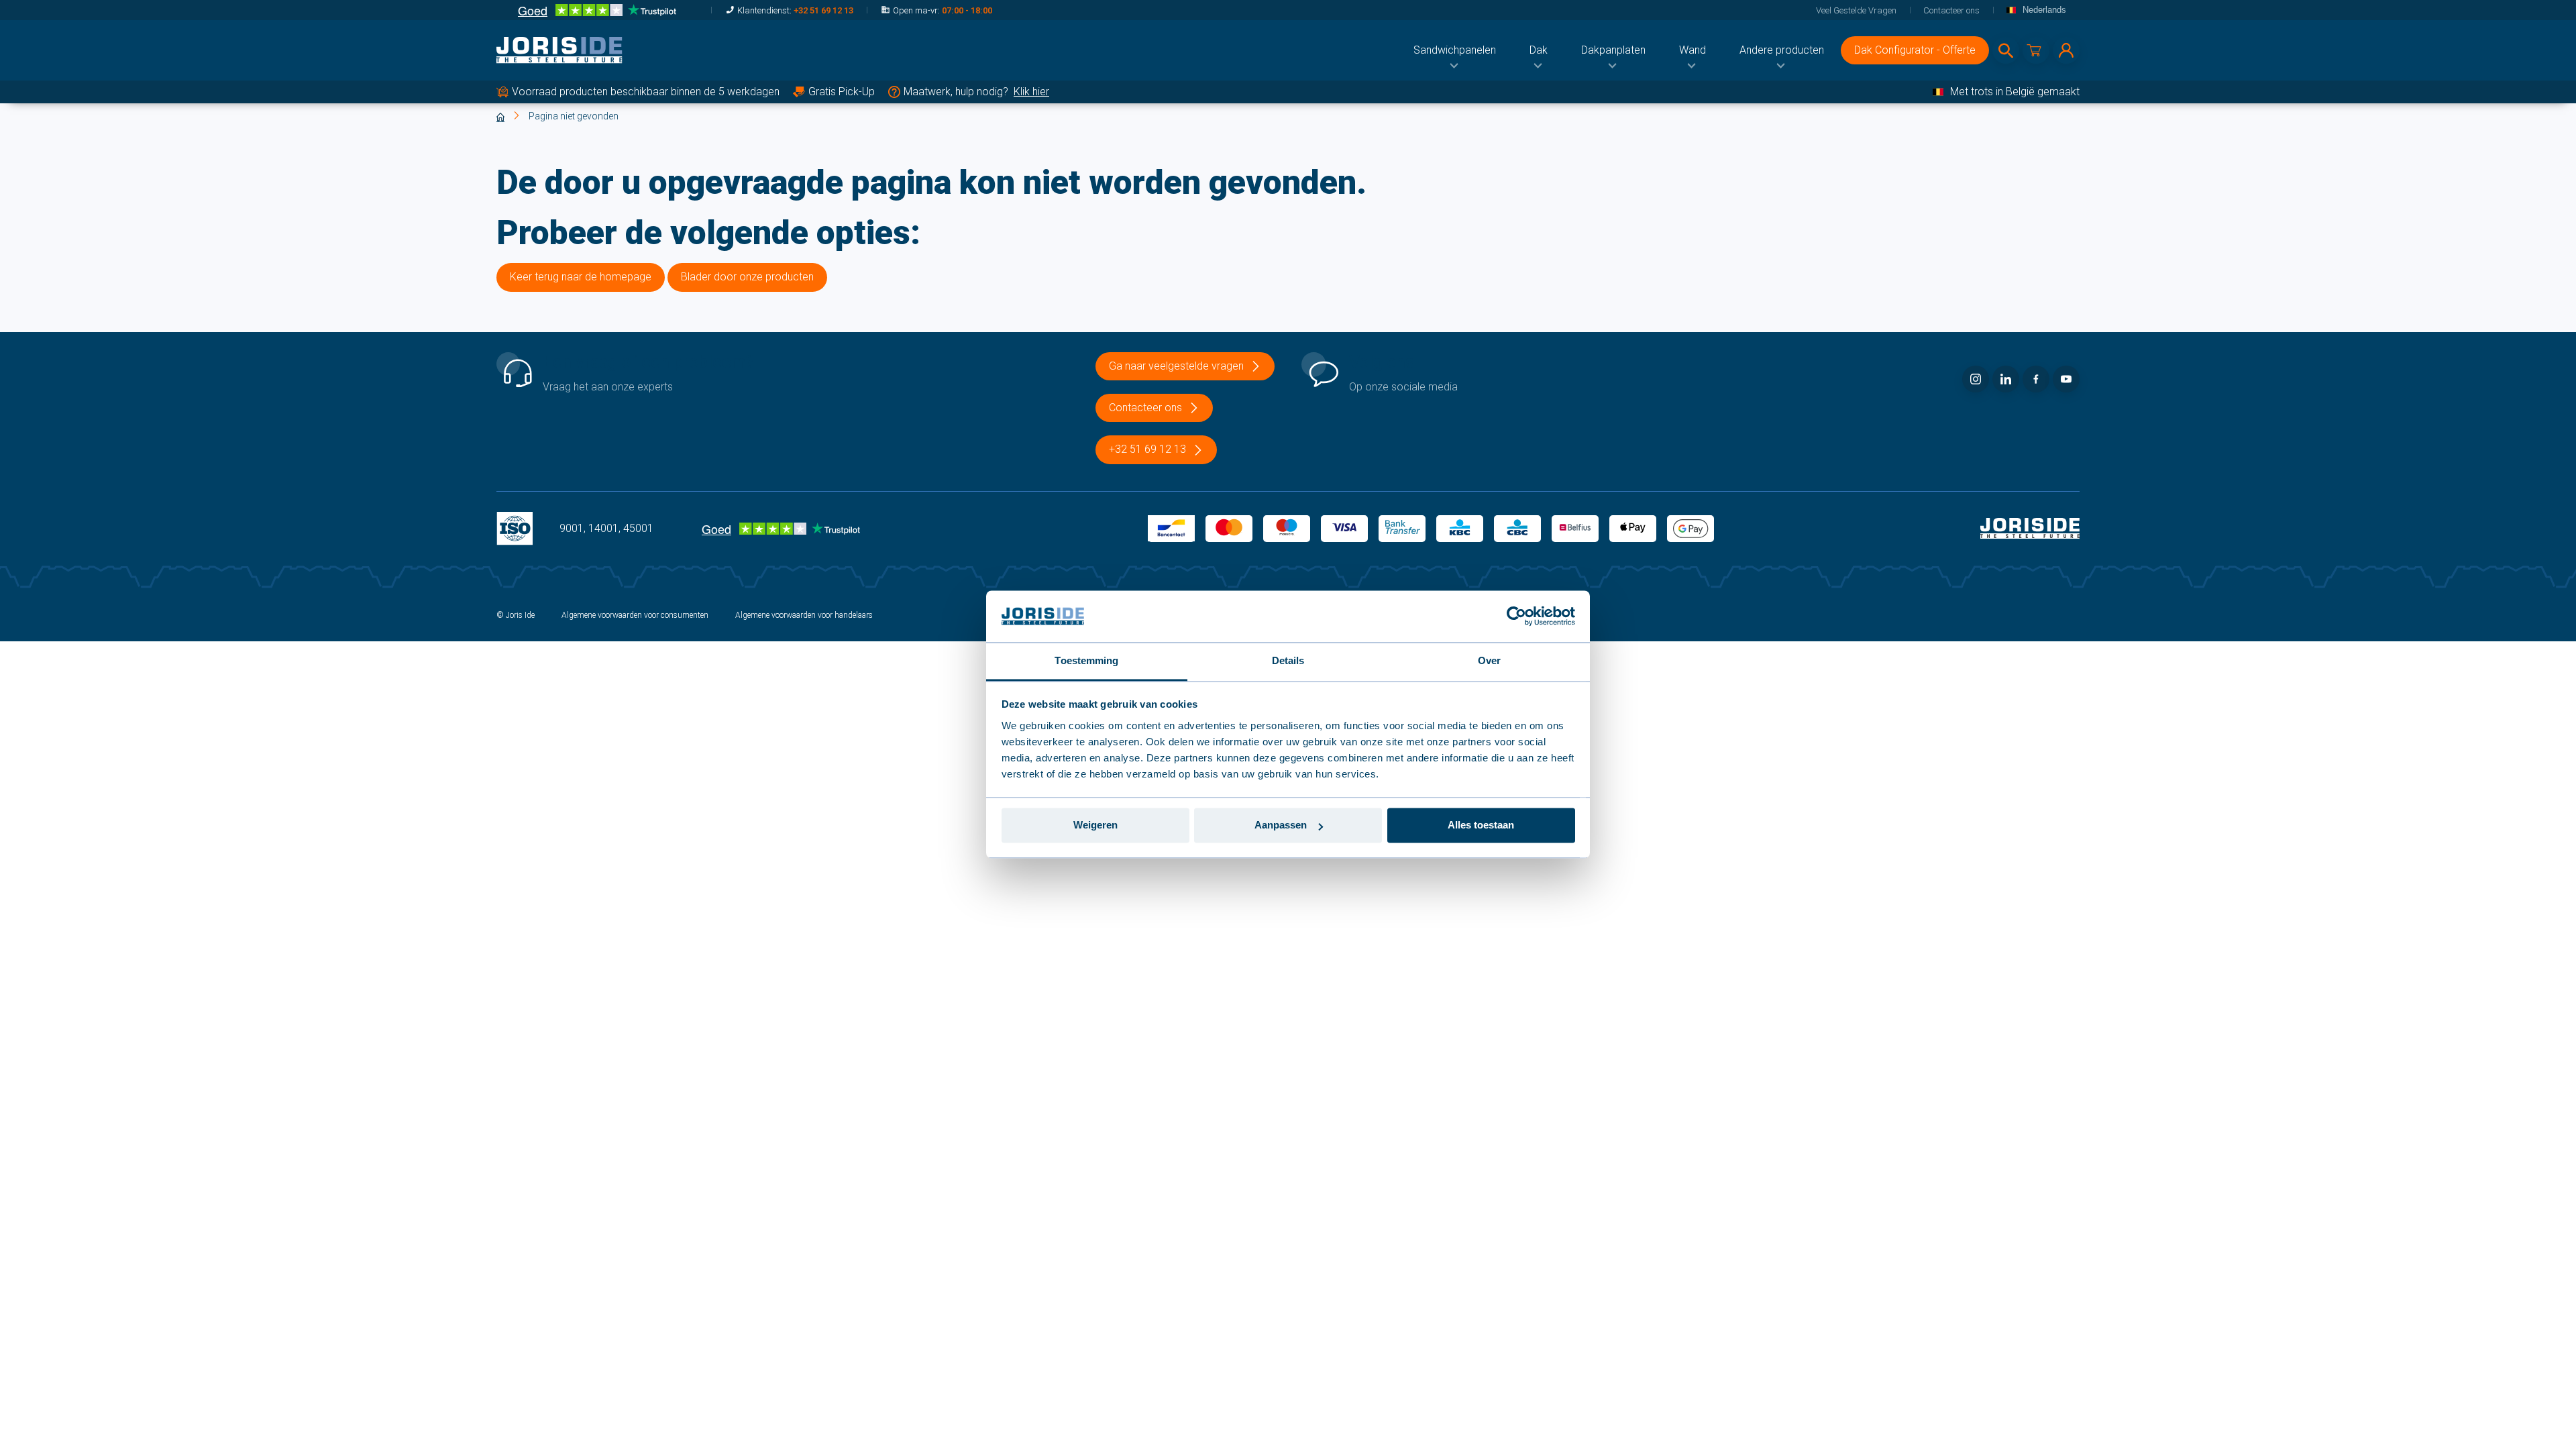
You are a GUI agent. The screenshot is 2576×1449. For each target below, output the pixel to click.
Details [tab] (1288, 660)
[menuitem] (1455, 50)
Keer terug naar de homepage (581, 277)
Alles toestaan (1481, 825)
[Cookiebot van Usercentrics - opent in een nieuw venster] (1516, 616)
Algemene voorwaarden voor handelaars (804, 615)
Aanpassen (1281, 825)
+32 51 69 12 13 (823, 10)
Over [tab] (1489, 660)
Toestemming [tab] (1086, 660)
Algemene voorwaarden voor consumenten (635, 615)
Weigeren (1095, 825)
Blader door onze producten (747, 277)
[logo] (559, 50)
